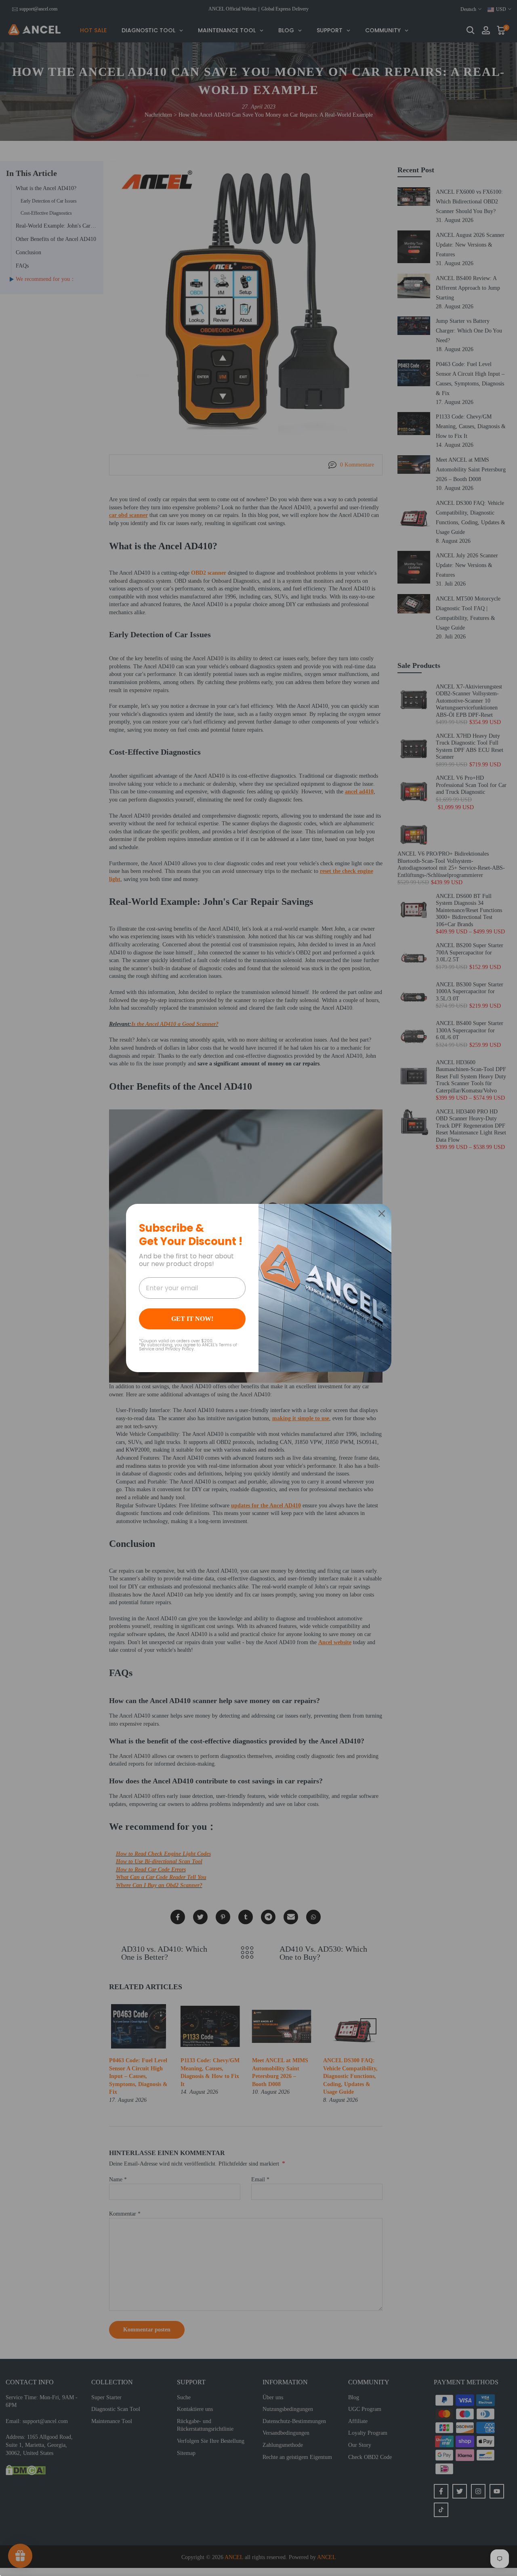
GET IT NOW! (192, 1319)
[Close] (382, 1214)
